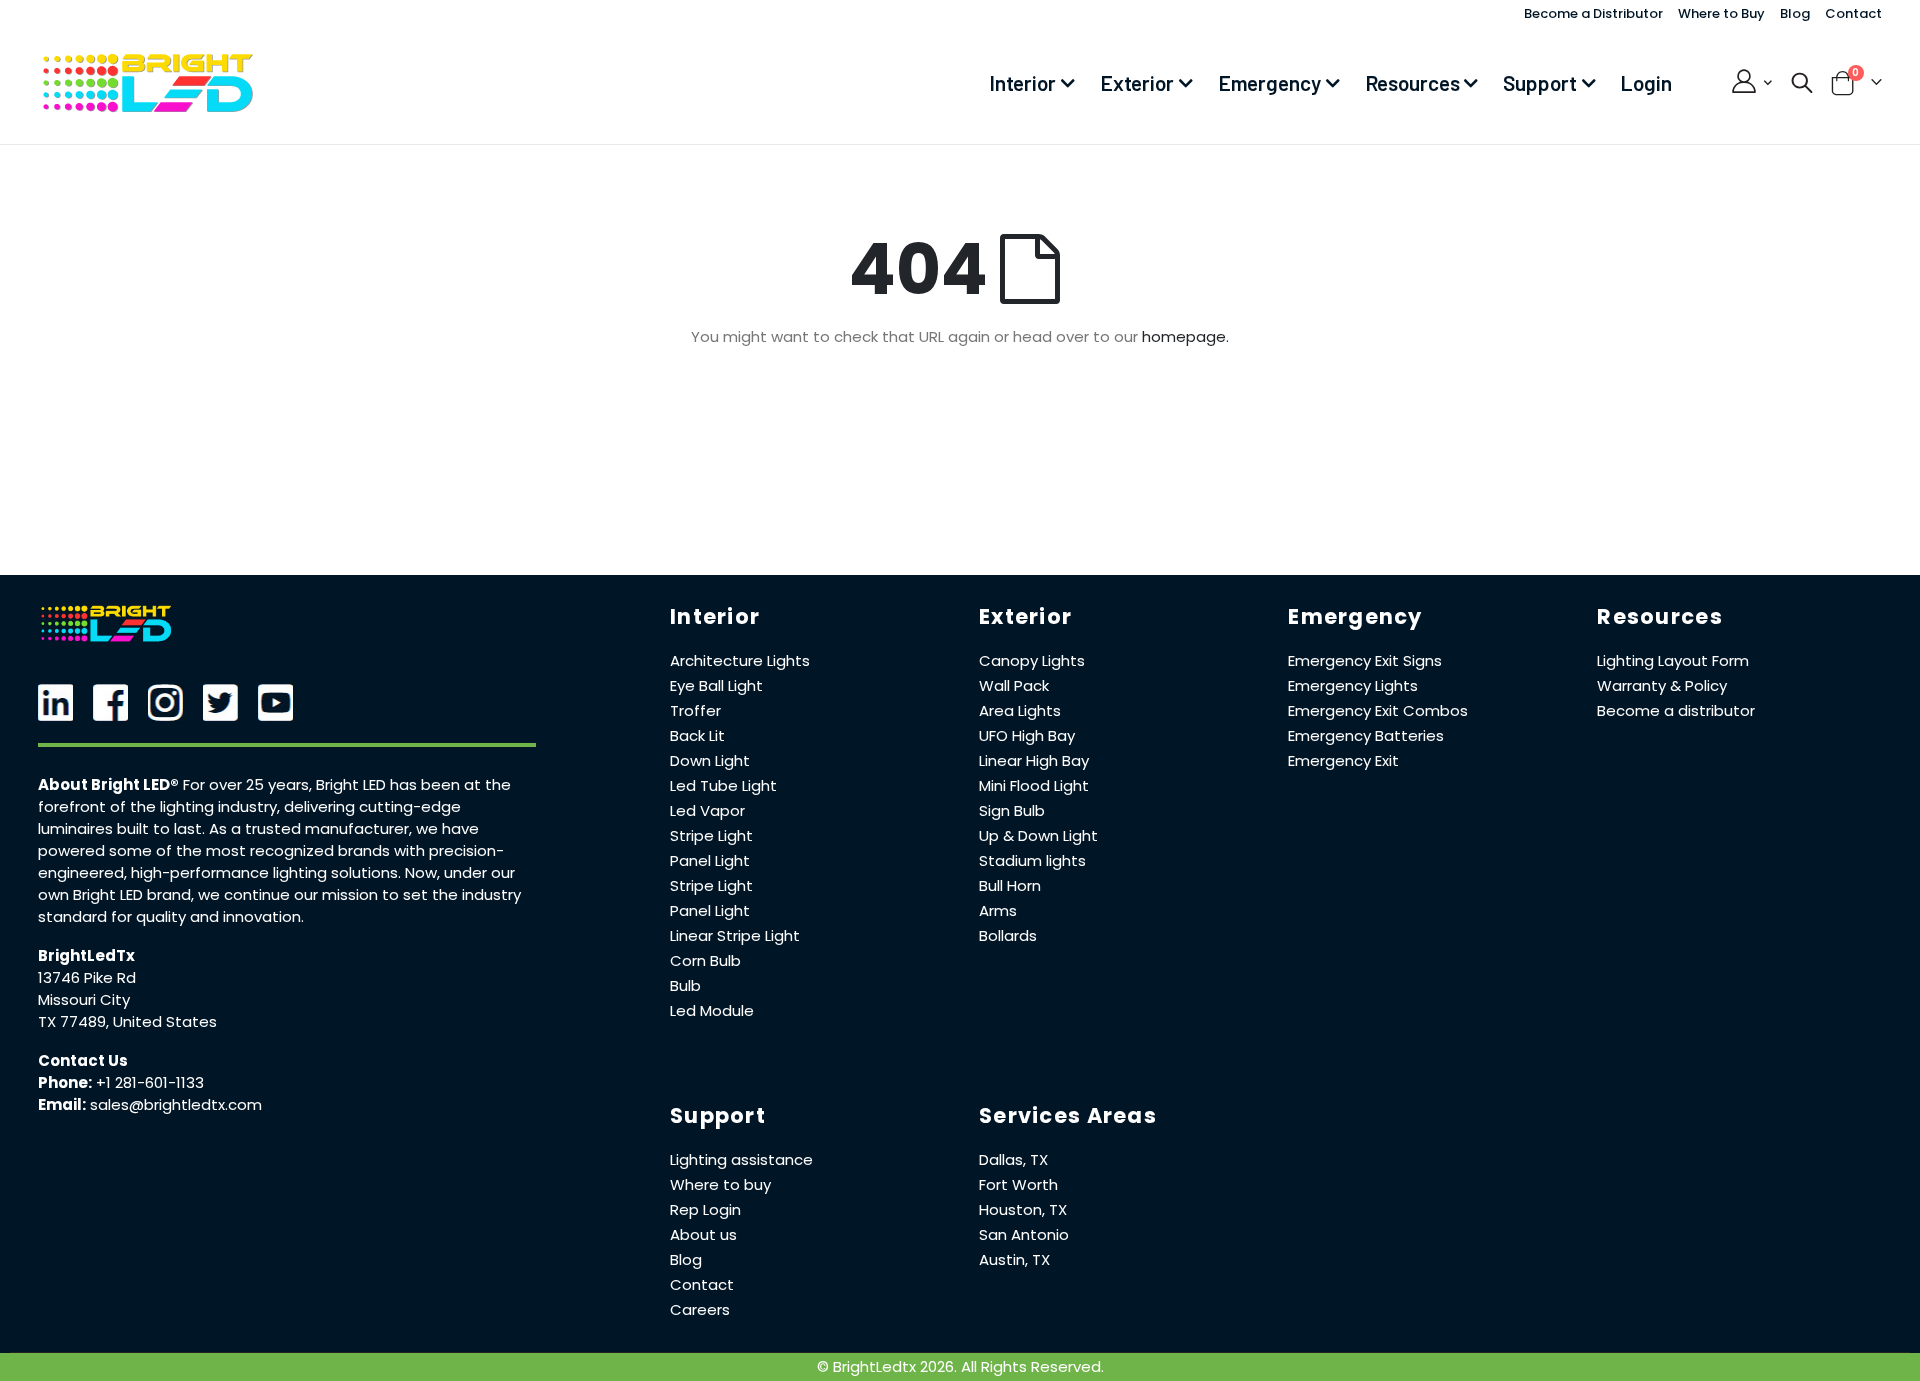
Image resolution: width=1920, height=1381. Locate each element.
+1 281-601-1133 (150, 1082)
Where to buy (720, 1184)
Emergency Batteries (1366, 735)
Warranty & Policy (1662, 685)
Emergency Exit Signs (1365, 660)
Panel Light (710, 860)
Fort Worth (1018, 1184)
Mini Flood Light (1034, 785)
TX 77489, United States (127, 1021)
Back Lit (697, 735)
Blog (1795, 13)
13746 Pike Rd (87, 977)
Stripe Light (711, 835)
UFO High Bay (1027, 735)
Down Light (710, 760)
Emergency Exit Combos (1378, 710)
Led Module (712, 1010)
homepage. (1185, 336)
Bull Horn (1010, 885)
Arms (998, 910)
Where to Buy (1721, 13)
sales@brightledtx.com (176, 1104)
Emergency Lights (1353, 685)
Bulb (685, 985)
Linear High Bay (1034, 760)
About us (703, 1234)
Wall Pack (1014, 685)
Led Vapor (707, 810)
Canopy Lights (1032, 660)
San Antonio (1024, 1234)
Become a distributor (1676, 710)
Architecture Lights (740, 660)
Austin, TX (1014, 1259)
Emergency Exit (1343, 760)
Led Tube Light (723, 785)
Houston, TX (1023, 1209)
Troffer (695, 710)
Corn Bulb (705, 960)
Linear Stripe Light (735, 935)
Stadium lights (1032, 860)
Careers (700, 1309)
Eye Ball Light (716, 685)
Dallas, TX (1013, 1159)
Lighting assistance (741, 1159)
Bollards (1008, 935)
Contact (1853, 13)
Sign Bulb (1012, 810)
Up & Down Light (1038, 835)
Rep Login (705, 1209)
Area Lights (1020, 710)
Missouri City (84, 999)
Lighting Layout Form (1673, 660)
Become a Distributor (1593, 13)
